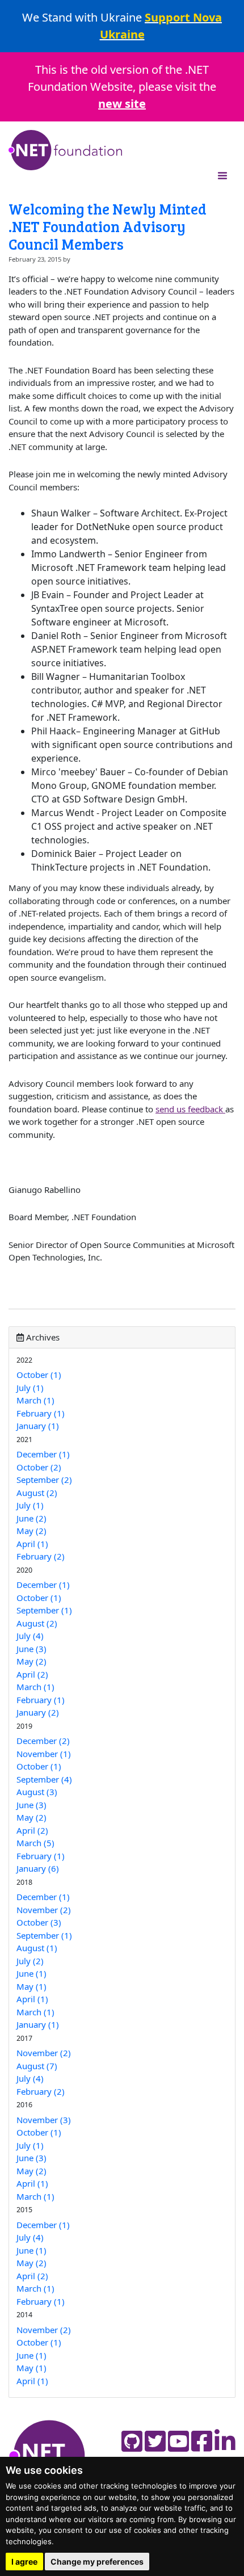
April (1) (32, 1544)
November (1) (44, 1754)
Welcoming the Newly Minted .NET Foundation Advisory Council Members (108, 226)
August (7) (37, 2066)
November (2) (44, 1910)
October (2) (39, 1467)
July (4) (30, 1636)
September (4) (44, 1779)
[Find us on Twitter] (155, 2441)
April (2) (32, 1674)
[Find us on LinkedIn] (225, 2441)
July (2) (30, 1961)
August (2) (37, 1493)
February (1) (41, 1413)
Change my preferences (97, 2562)
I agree (24, 2562)
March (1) (35, 1400)
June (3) (31, 1649)
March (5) (35, 1843)
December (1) (43, 1454)
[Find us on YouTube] (178, 2441)
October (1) (39, 1375)
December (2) (43, 1741)
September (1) (44, 1610)
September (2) (44, 1480)
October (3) (39, 1922)
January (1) (38, 1426)
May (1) (31, 1986)
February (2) (41, 1556)
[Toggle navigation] (222, 175)
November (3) (44, 2120)
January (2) (38, 1712)
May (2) (31, 1531)
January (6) (38, 1868)
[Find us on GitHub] (132, 2441)
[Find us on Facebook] (202, 2441)
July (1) (30, 1388)
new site (122, 104)
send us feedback (190, 1109)
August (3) (37, 1792)
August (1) (37, 1948)
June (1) (31, 1973)
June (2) (31, 1518)
